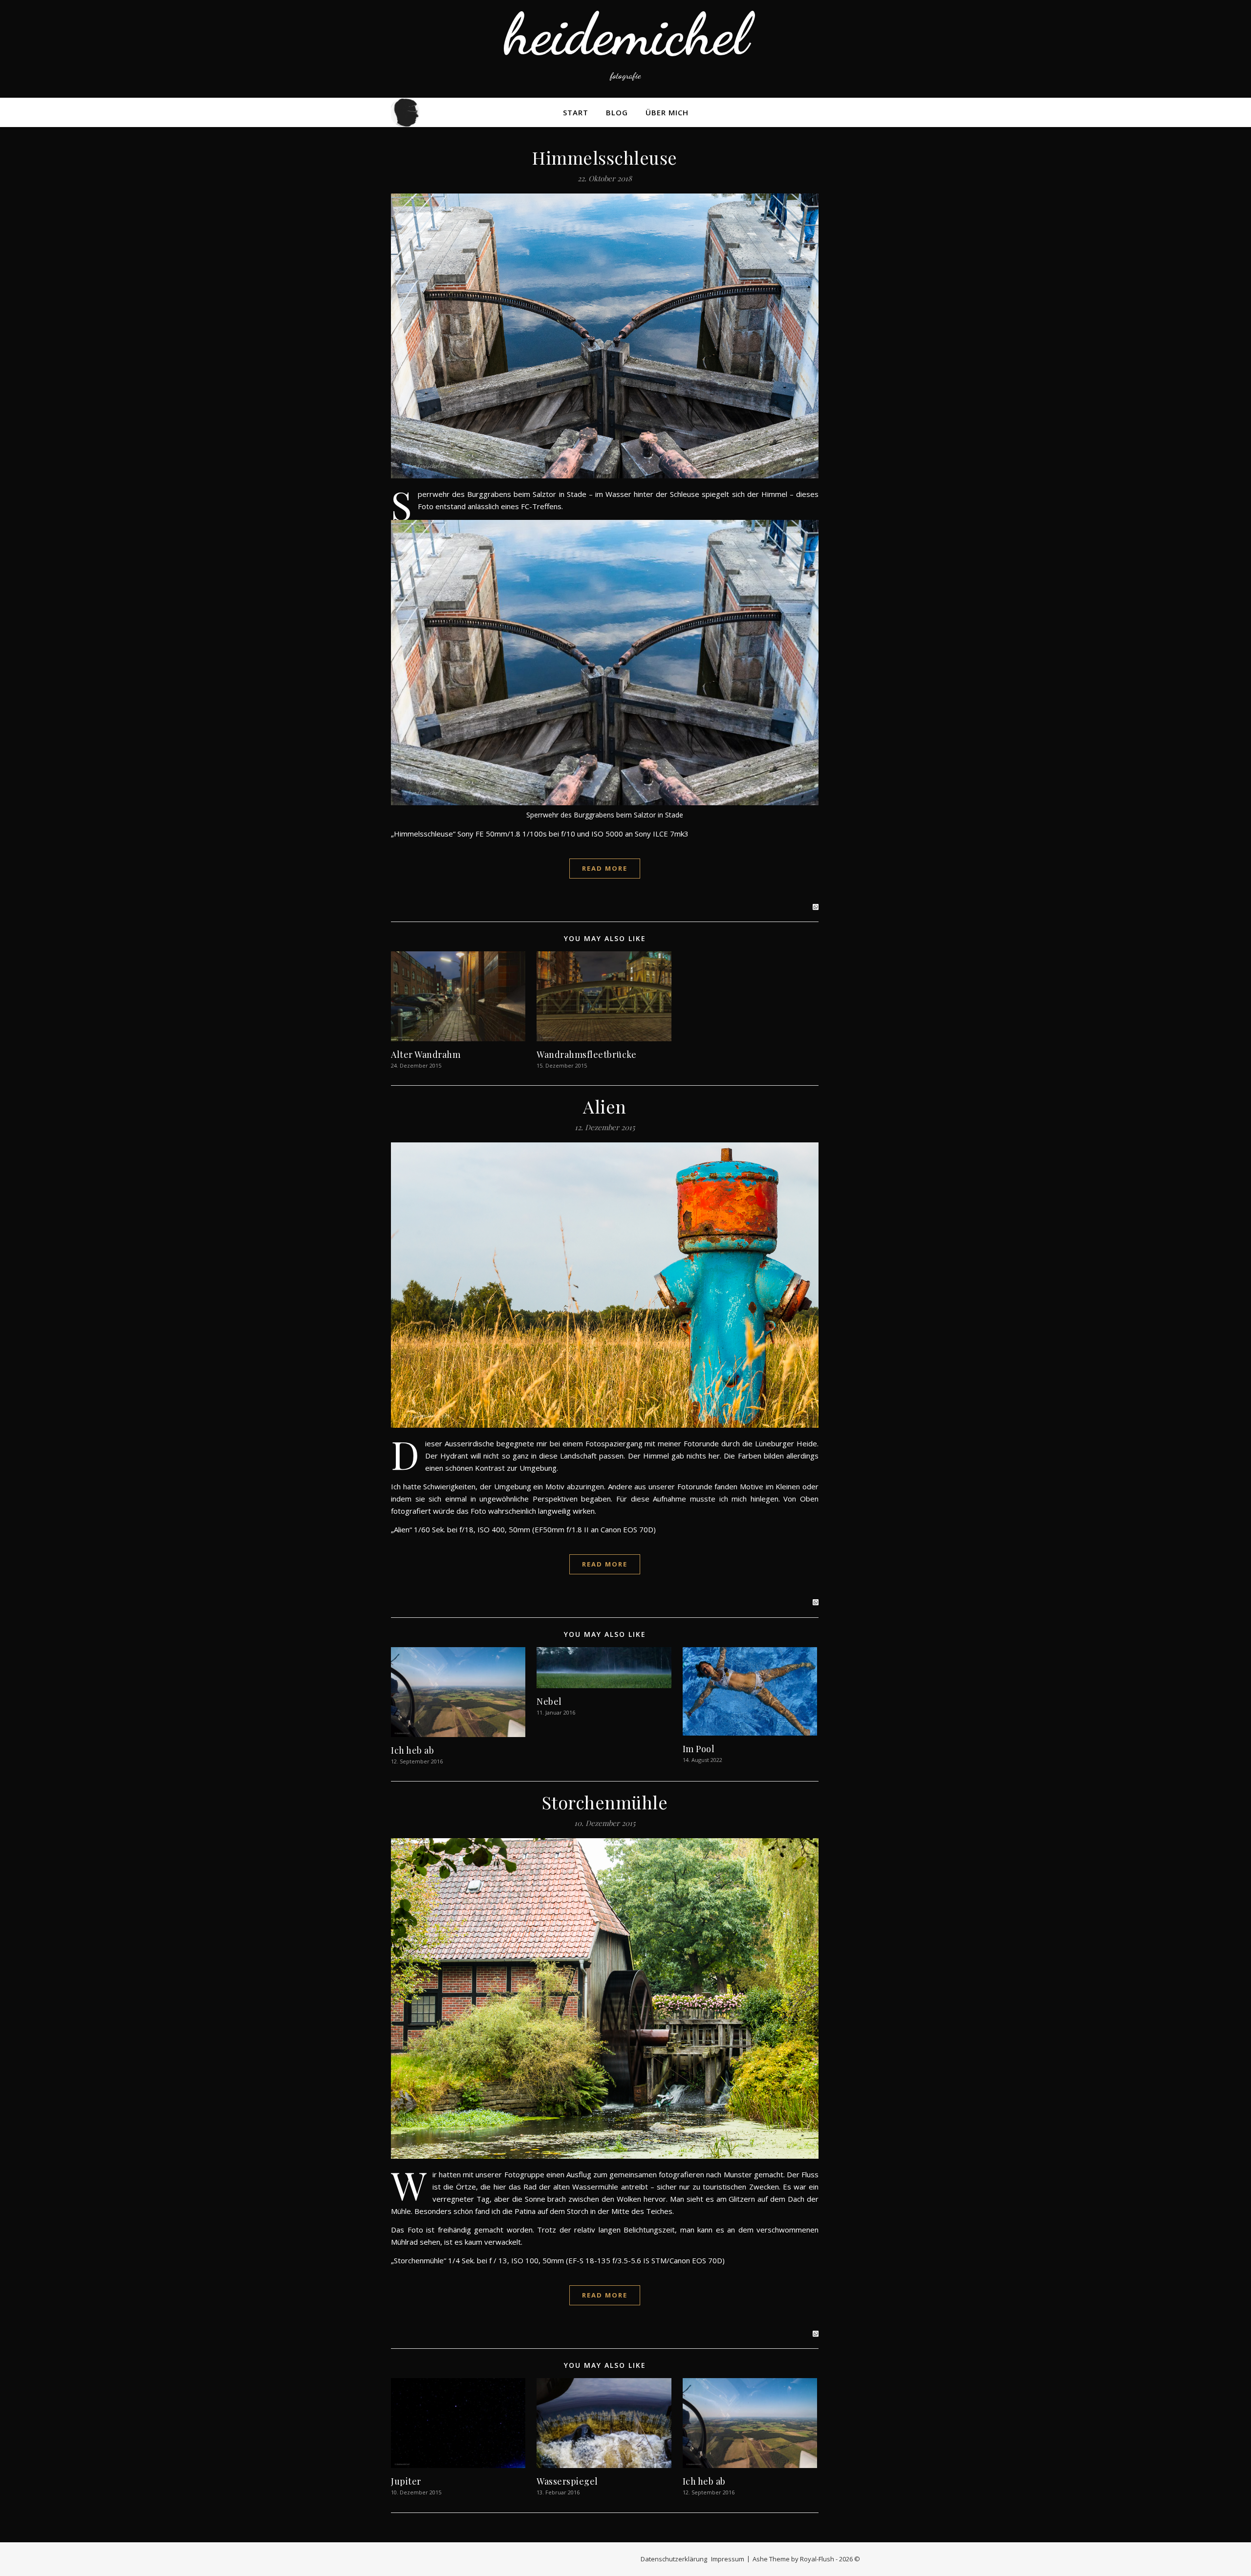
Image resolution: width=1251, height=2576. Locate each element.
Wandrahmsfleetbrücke (586, 1054)
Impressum (728, 2559)
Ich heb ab (412, 1750)
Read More (605, 868)
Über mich (667, 112)
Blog (617, 112)
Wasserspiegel (567, 2481)
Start (576, 112)
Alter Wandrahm (426, 1054)
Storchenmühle (605, 1802)
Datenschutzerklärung (674, 2559)
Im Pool (699, 1749)
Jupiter (406, 2481)
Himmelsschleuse (605, 157)
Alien (605, 1106)
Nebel (549, 1701)
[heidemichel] (625, 49)
